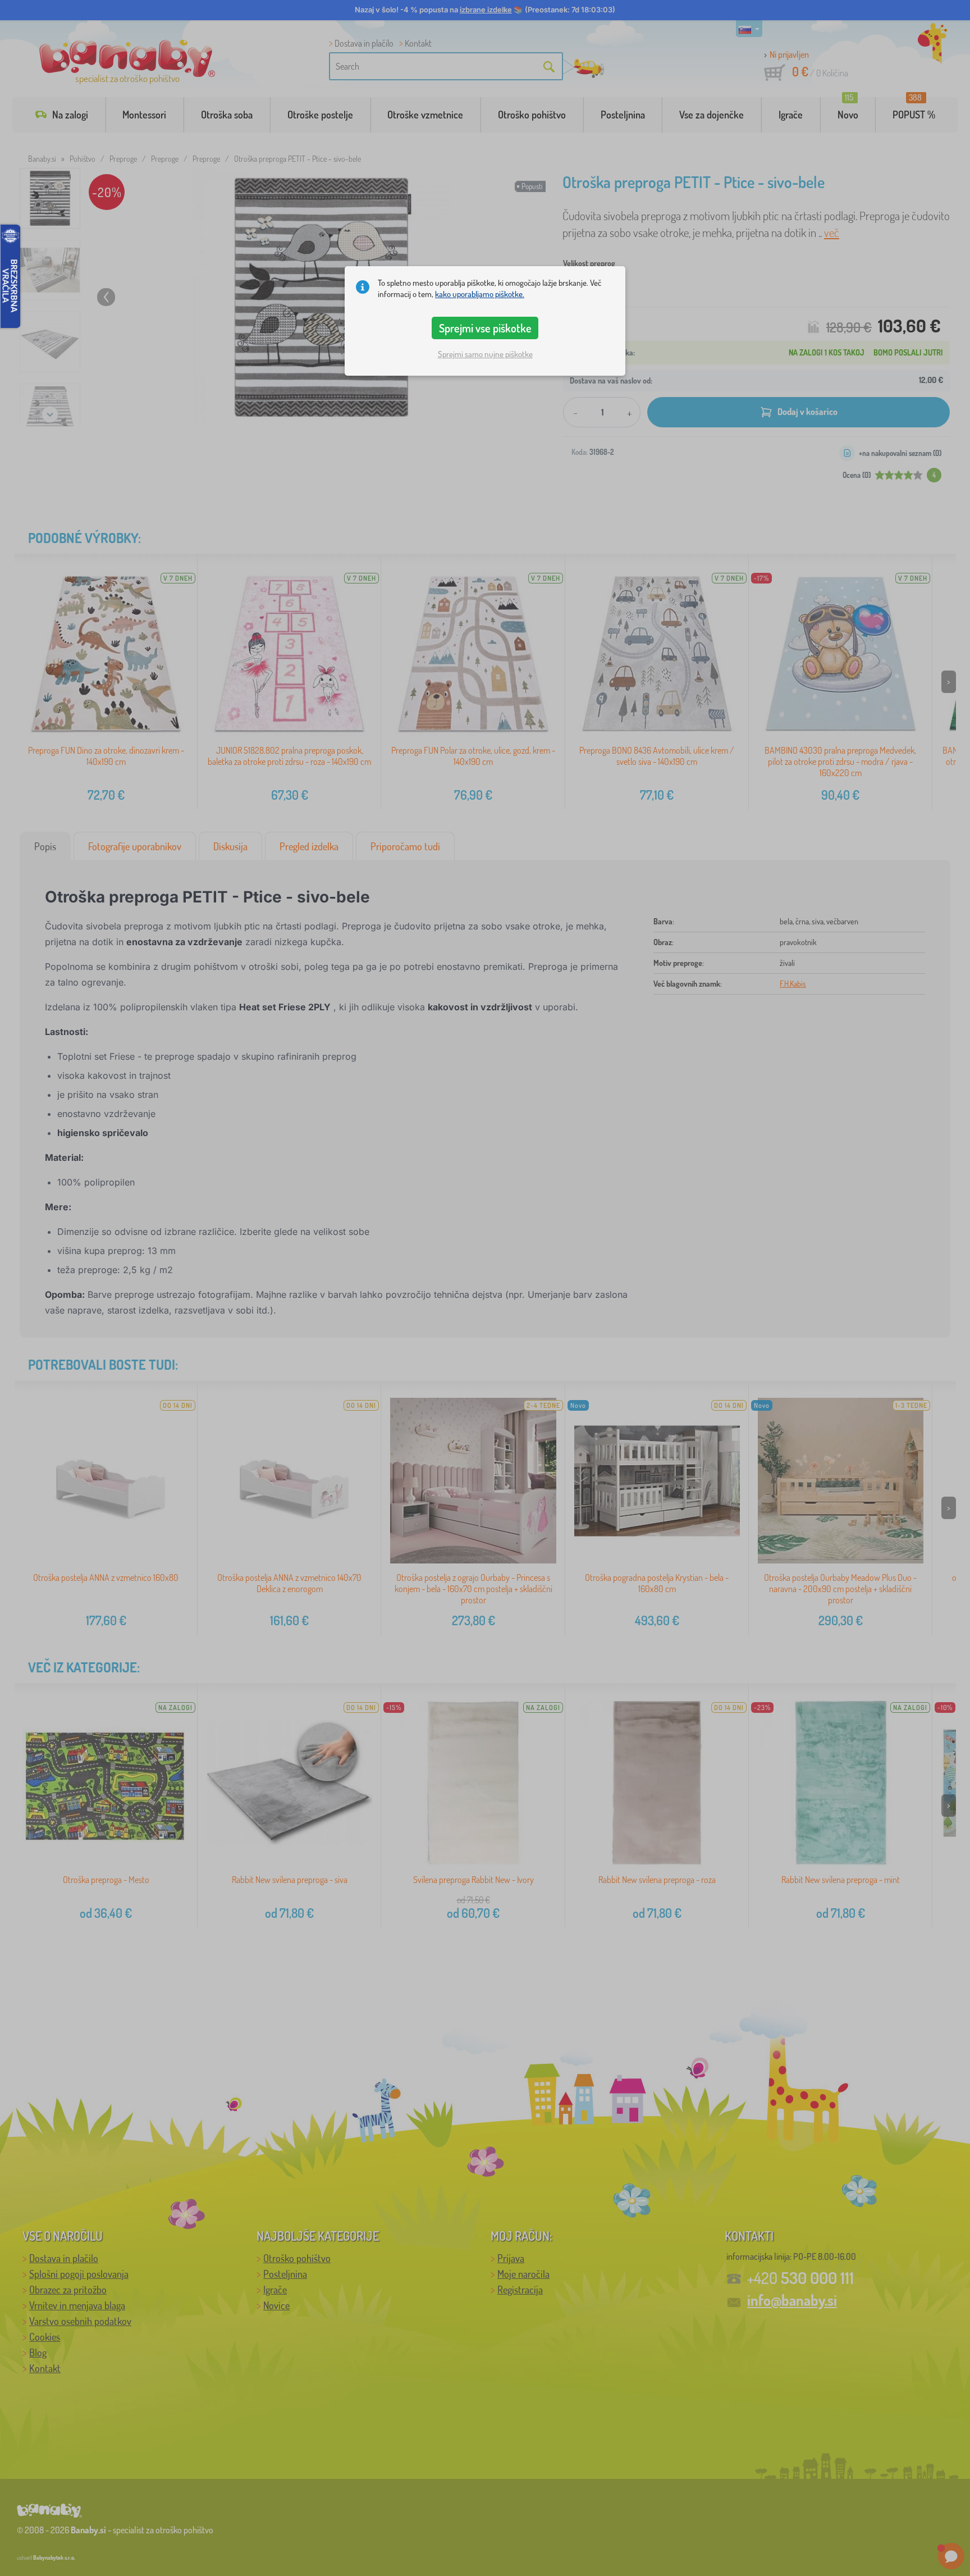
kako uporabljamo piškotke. (480, 294)
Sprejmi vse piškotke (485, 328)
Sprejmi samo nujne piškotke (485, 354)
